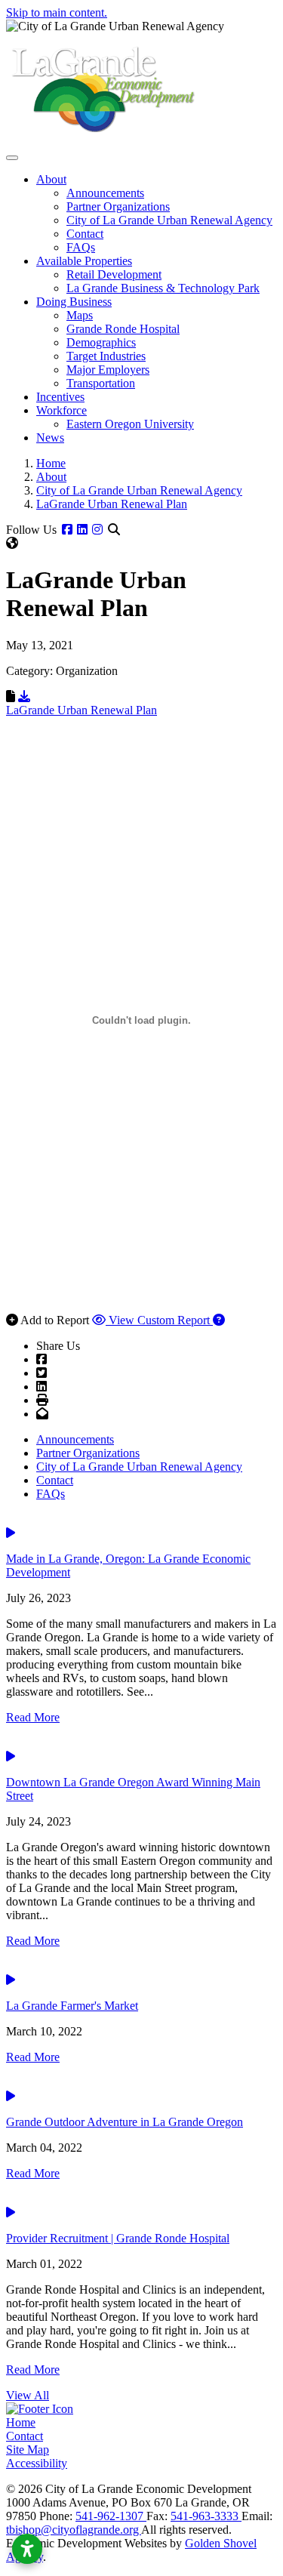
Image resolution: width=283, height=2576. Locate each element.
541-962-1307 (111, 2516)
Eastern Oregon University (130, 424)
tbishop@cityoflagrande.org (74, 2530)
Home (21, 2422)
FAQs (81, 247)
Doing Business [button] (74, 302)
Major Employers (108, 370)
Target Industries (106, 356)
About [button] (51, 179)
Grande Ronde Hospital (123, 329)
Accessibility (37, 2463)
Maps (80, 315)
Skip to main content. (57, 12)
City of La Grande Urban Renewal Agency (169, 220)
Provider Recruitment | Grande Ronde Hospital (118, 2238)
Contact (85, 234)
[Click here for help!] (219, 1320)
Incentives (60, 397)
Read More (33, 1717)
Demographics (101, 342)
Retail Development (114, 274)
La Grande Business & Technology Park (163, 288)
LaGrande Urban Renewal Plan (82, 710)
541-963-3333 (206, 2516)
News (50, 438)
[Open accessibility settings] (27, 2549)
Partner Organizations (118, 206)
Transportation (101, 383)
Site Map (28, 2450)
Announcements (105, 193)
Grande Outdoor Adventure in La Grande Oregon (125, 2122)
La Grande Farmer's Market (72, 2006)
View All (28, 2395)
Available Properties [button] (84, 261)
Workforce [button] (62, 410)
